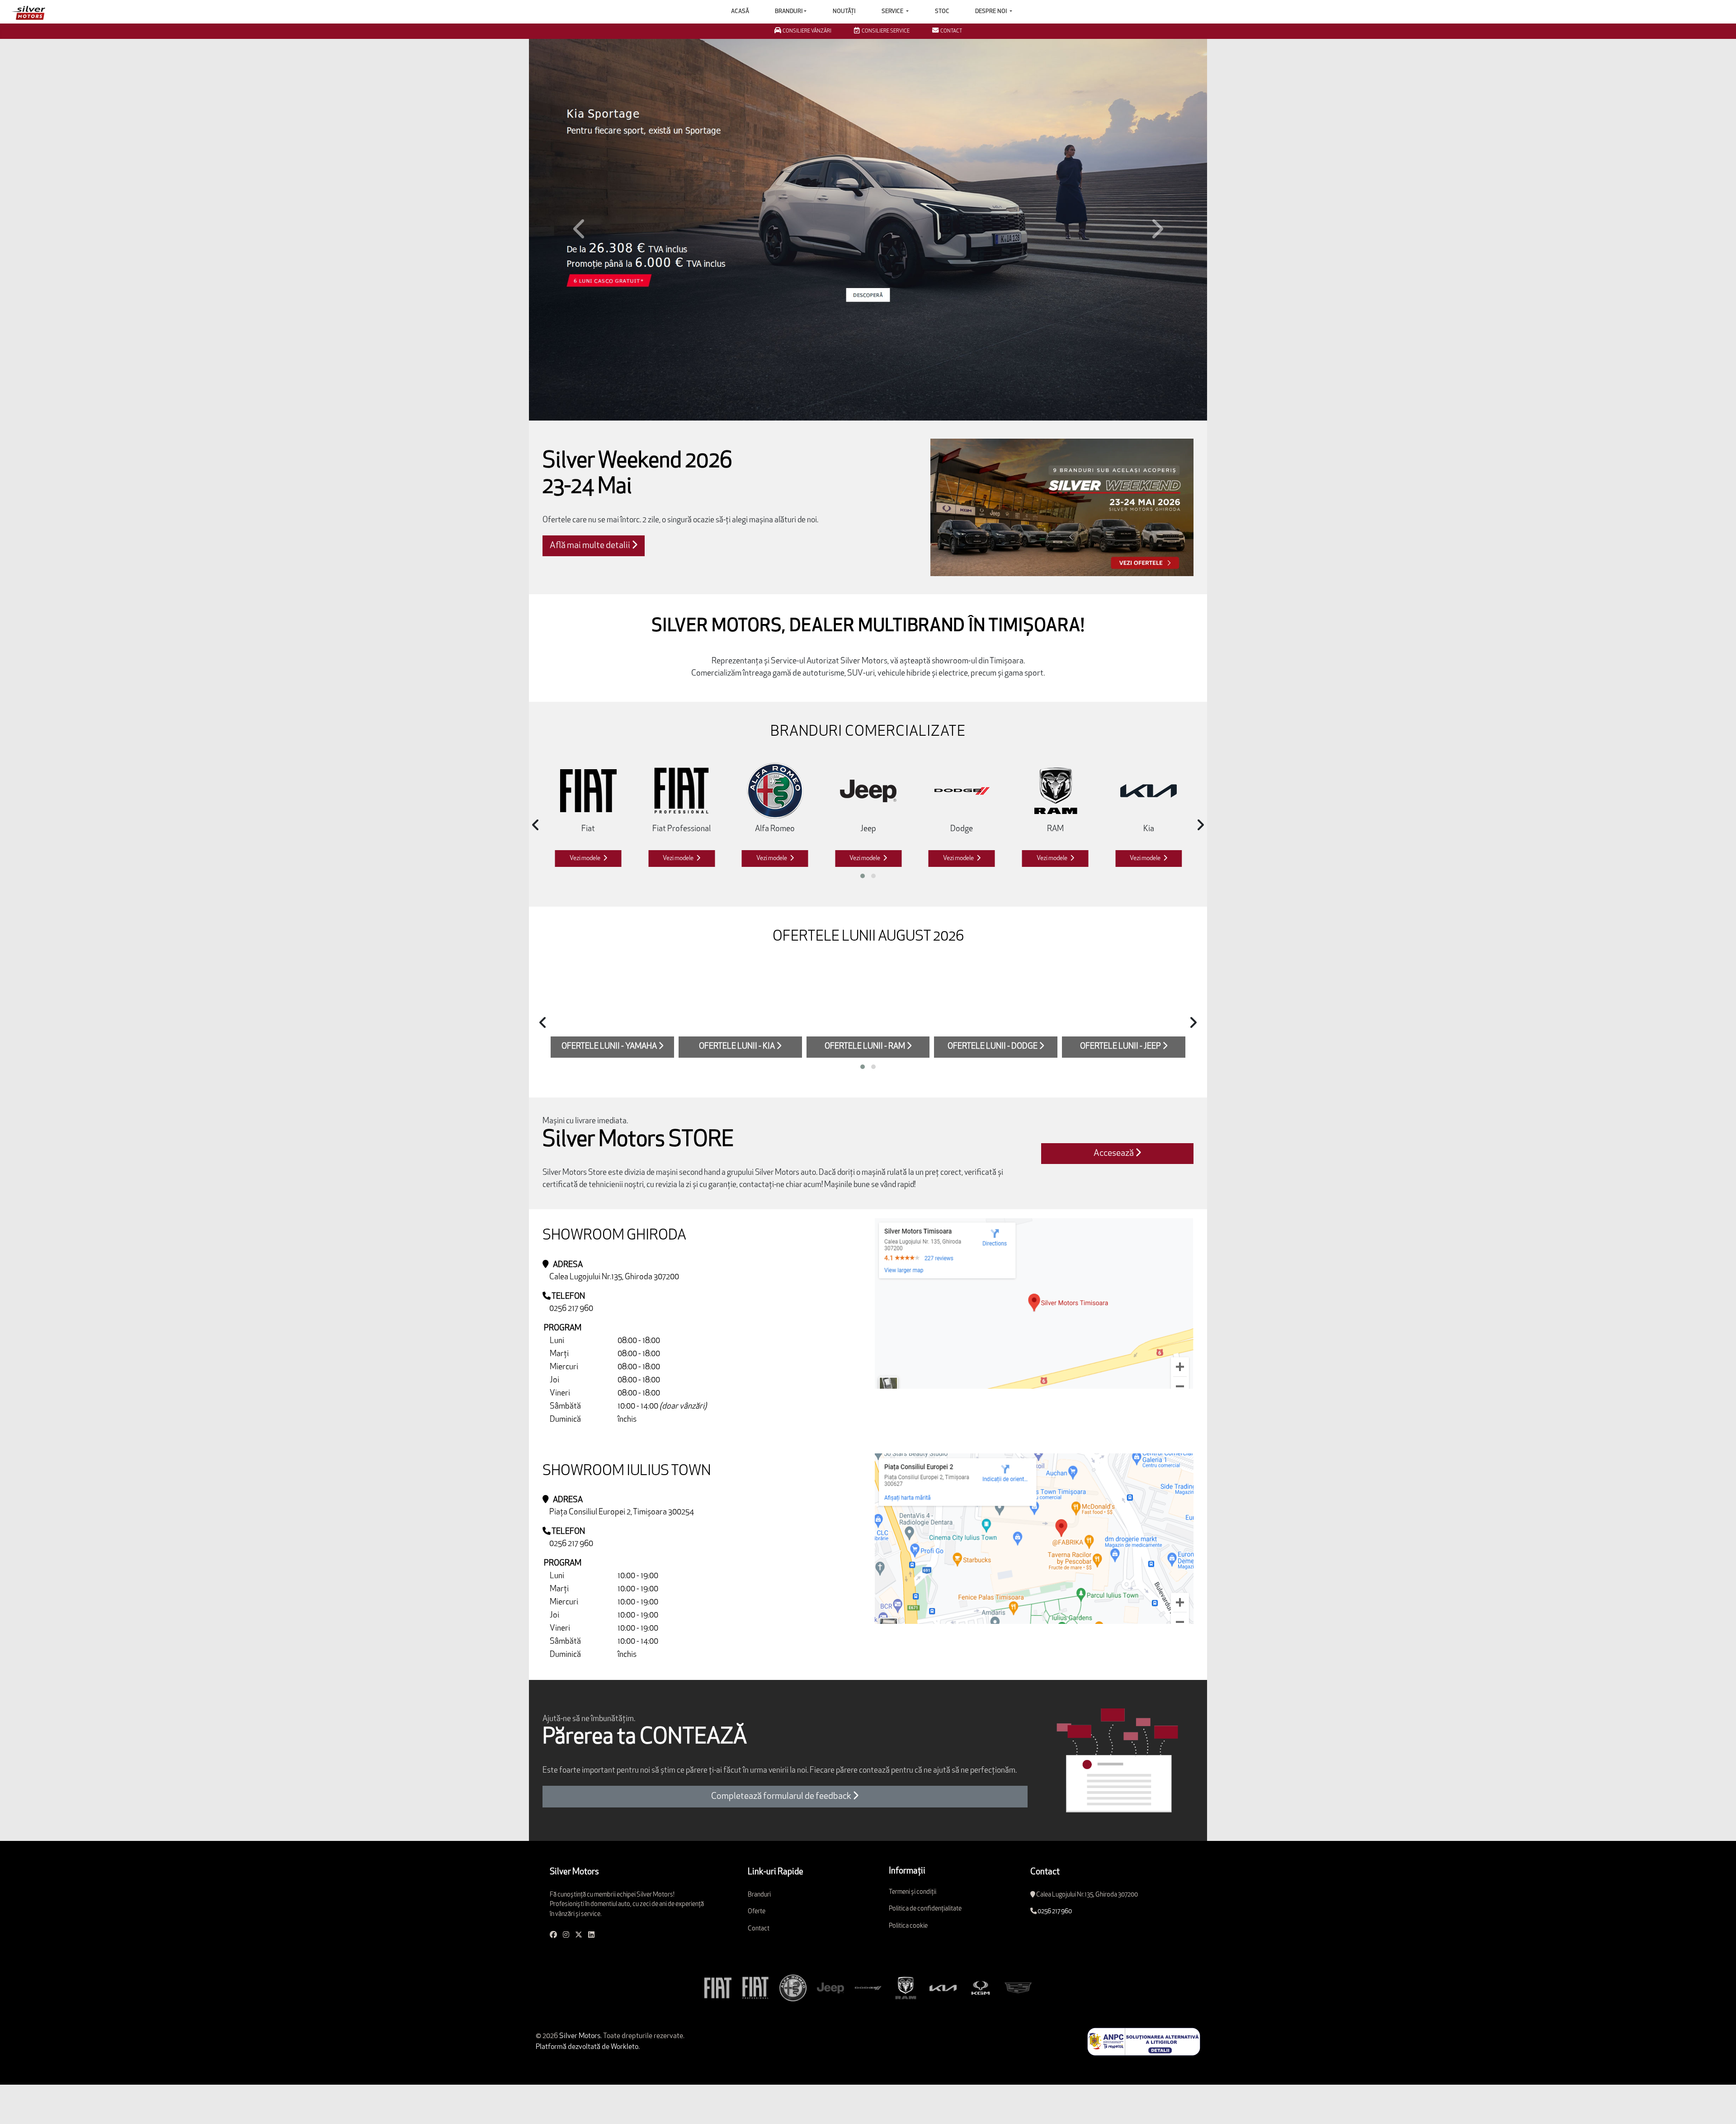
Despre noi (992, 12)
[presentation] (536, 799)
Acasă (740, 12)
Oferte (757, 1885)
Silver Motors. (580, 2010)
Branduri (789, 12)
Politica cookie (908, 1899)
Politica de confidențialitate (925, 1883)
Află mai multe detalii (591, 520)
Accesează (1114, 1127)
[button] (580, 216)
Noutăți (844, 12)
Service (893, 12)
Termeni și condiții (913, 1866)
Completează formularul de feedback (782, 1770)
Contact (759, 1902)
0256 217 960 (571, 1282)
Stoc (942, 12)
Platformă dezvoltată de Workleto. (588, 2021)
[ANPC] (1144, 2015)
